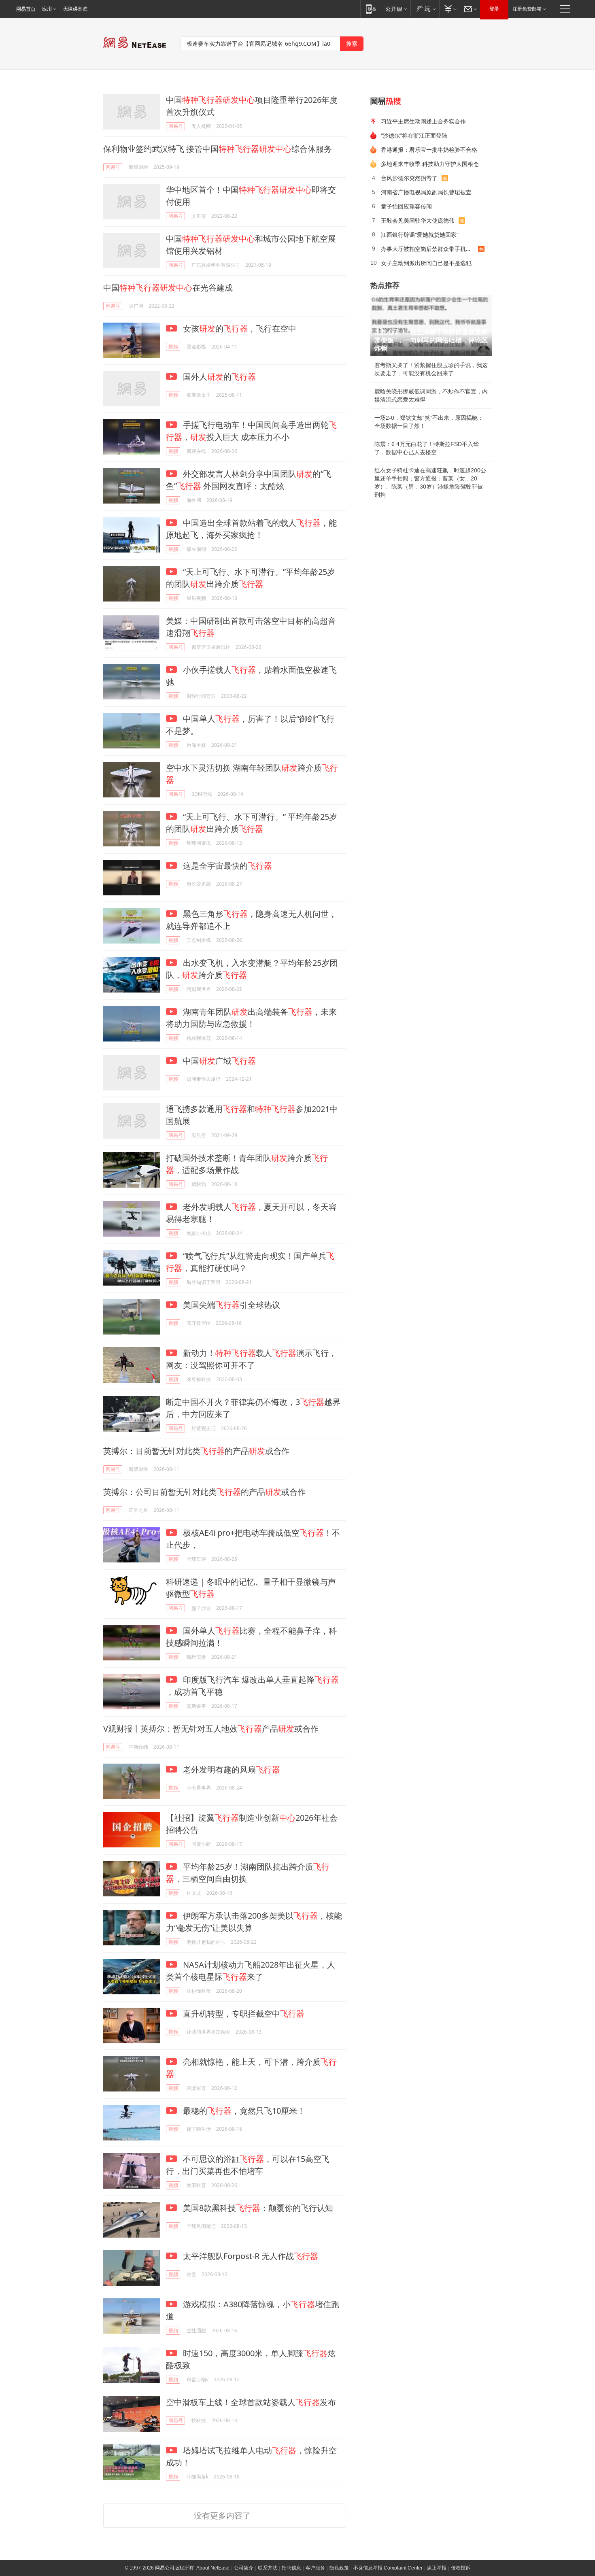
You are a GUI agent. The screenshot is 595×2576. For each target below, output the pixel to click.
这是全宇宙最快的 (226, 866)
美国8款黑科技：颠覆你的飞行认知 (257, 2208)
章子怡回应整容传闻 (406, 206)
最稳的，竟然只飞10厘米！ (243, 2111)
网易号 (176, 126)
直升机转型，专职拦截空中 (243, 2014)
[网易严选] (425, 9)
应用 (47, 9)
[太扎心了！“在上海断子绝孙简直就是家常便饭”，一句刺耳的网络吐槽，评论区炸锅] (431, 325)
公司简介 (244, 2568)
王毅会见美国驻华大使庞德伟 (418, 220)
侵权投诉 (461, 2568)
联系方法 (268, 2568)
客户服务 (315, 2568)
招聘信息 (291, 2568)
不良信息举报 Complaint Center (388, 2568)
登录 (494, 9)
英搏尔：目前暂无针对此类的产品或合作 (196, 1451)
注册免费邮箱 (527, 9)
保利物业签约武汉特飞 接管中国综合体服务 (218, 149)
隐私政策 (339, 2568)
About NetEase (213, 2568)
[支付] (449, 9)
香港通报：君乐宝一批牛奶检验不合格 (429, 150)
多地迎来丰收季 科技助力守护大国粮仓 (430, 164)
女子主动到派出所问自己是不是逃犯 (426, 263)
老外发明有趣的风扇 (231, 1769)
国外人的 (218, 377)
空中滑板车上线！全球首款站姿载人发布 (251, 2402)
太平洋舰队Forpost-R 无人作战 (250, 2256)
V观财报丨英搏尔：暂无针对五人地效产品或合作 (211, 1729)
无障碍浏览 (75, 9)
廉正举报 (437, 2568)
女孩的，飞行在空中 (239, 328)
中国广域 (218, 1061)
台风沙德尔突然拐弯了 (409, 178)
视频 (173, 347)
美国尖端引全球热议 (231, 1305)
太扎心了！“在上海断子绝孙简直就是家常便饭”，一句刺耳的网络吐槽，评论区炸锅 (431, 340)
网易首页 (26, 9)
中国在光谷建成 (168, 288)
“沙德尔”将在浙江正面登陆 (414, 135)
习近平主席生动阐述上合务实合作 (423, 121)
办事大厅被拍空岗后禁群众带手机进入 (429, 249)
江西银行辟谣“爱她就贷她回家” (420, 235)
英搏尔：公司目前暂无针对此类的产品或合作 (204, 1492)
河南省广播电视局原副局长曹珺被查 (426, 192)
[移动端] (371, 9)
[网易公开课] (396, 9)
